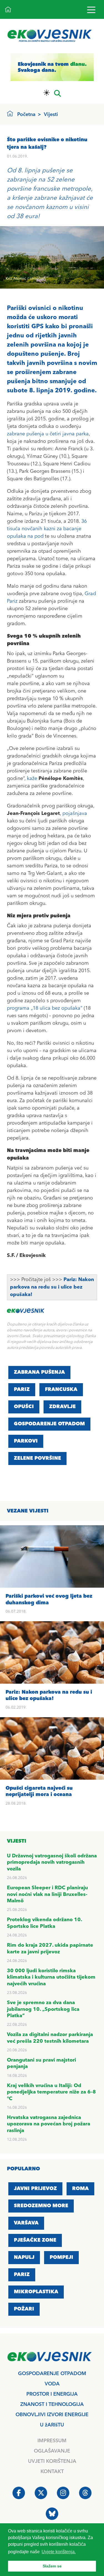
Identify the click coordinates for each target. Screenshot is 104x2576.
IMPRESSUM (52, 2441)
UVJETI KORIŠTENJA (52, 2461)
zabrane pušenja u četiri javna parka (48, 434)
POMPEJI (61, 2257)
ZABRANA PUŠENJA (39, 1372)
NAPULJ (24, 2257)
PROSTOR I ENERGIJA (52, 2394)
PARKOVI (26, 1441)
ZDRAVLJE (62, 1407)
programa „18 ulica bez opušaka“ (45, 1008)
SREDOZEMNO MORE (41, 2206)
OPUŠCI (24, 1407)
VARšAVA (26, 2223)
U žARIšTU (52, 2425)
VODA (52, 2384)
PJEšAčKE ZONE (35, 2240)
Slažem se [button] (52, 2566)
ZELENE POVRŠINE (37, 1458)
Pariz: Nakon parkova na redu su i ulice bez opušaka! (52, 1287)
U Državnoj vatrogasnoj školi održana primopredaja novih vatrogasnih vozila (52, 1862)
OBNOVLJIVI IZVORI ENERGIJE (52, 2415)
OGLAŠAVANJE (52, 2451)
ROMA (80, 2189)
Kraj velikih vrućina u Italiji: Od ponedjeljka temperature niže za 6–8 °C (51, 2092)
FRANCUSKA (61, 1390)
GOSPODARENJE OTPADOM (49, 1424)
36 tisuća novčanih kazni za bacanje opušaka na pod (47, 529)
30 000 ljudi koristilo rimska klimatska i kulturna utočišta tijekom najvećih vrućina (51, 1977)
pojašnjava (75, 814)
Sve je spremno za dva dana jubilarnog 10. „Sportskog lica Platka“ (43, 2009)
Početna (26, 115)
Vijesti (51, 115)
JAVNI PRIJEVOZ (35, 2189)
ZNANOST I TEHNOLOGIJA (52, 2405)
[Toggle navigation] (91, 10)
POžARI (24, 2309)
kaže (32, 779)
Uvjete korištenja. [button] (59, 2552)
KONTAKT (52, 2472)
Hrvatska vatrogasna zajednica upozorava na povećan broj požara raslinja (49, 2124)
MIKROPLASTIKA (36, 2292)
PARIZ (22, 1390)
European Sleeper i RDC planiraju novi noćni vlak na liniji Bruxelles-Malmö (47, 1894)
